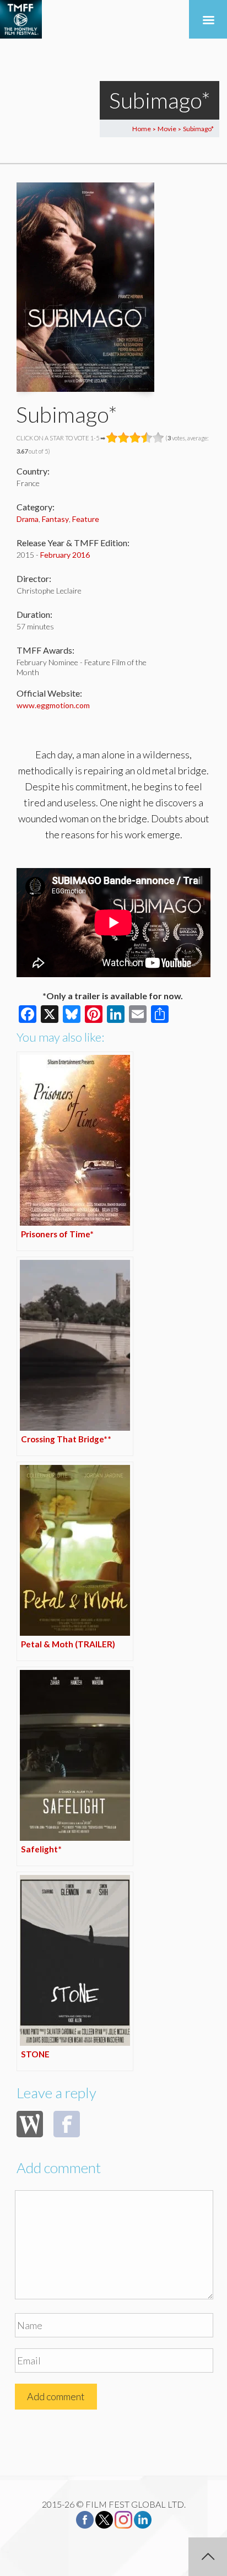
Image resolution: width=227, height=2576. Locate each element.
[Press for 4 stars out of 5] (147, 438)
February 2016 (65, 555)
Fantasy (55, 519)
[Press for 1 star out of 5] (112, 438)
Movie (167, 129)
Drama (28, 519)
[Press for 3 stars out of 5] (135, 438)
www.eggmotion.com (53, 705)
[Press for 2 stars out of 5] (124, 438)
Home (142, 129)
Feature (86, 519)
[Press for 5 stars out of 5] (158, 438)
